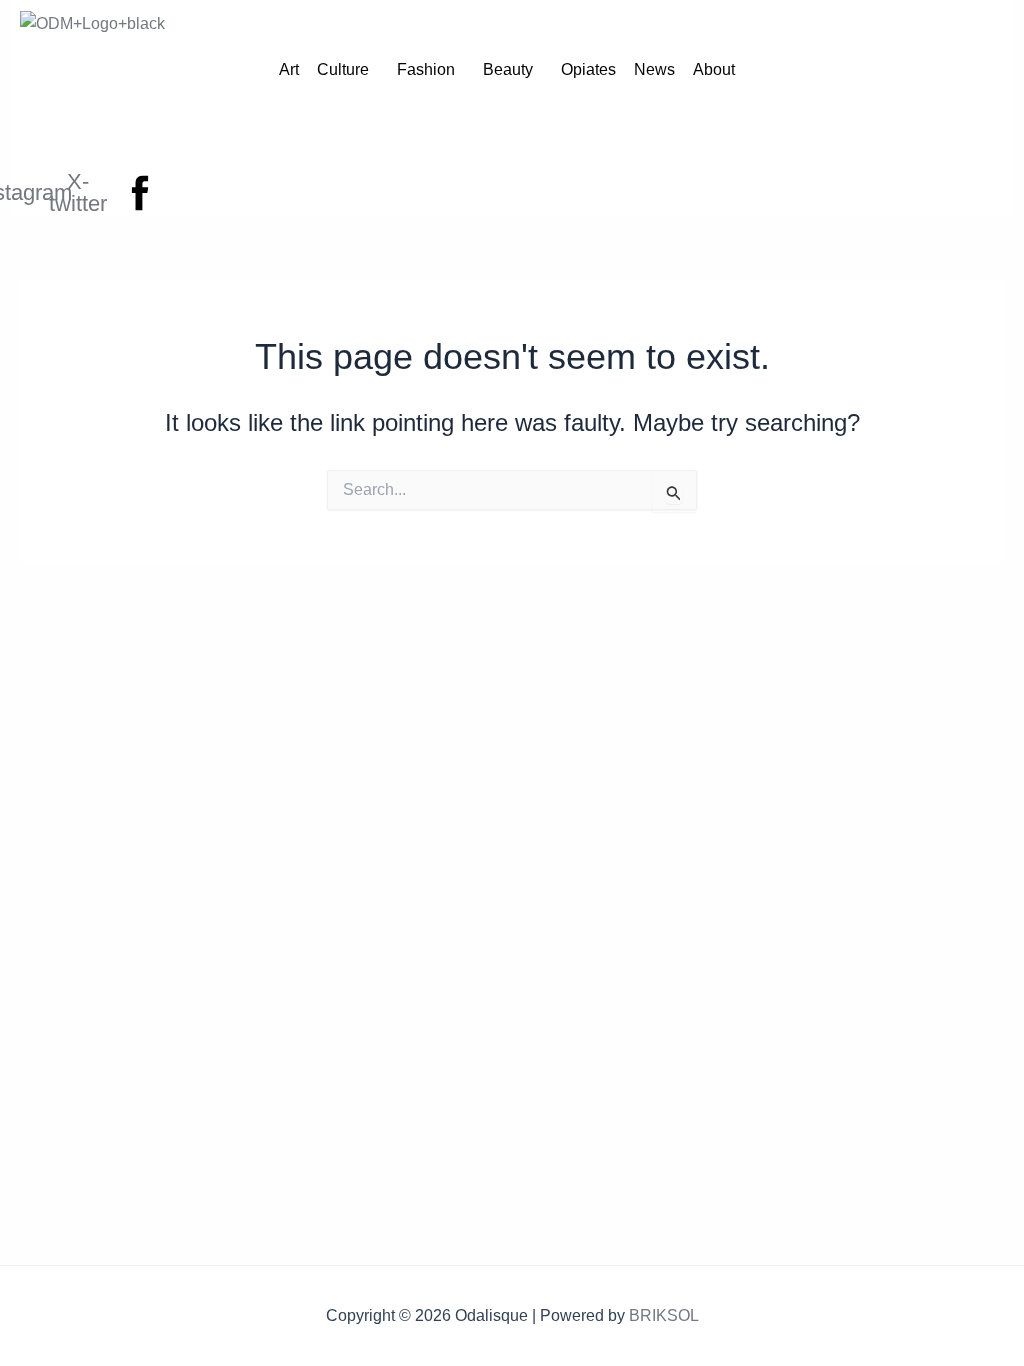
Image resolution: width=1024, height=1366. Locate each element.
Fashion (426, 69)
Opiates (588, 69)
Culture (343, 69)
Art (289, 69)
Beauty (508, 69)
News (654, 69)
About (714, 69)
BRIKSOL (664, 1315)
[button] (348, 70)
